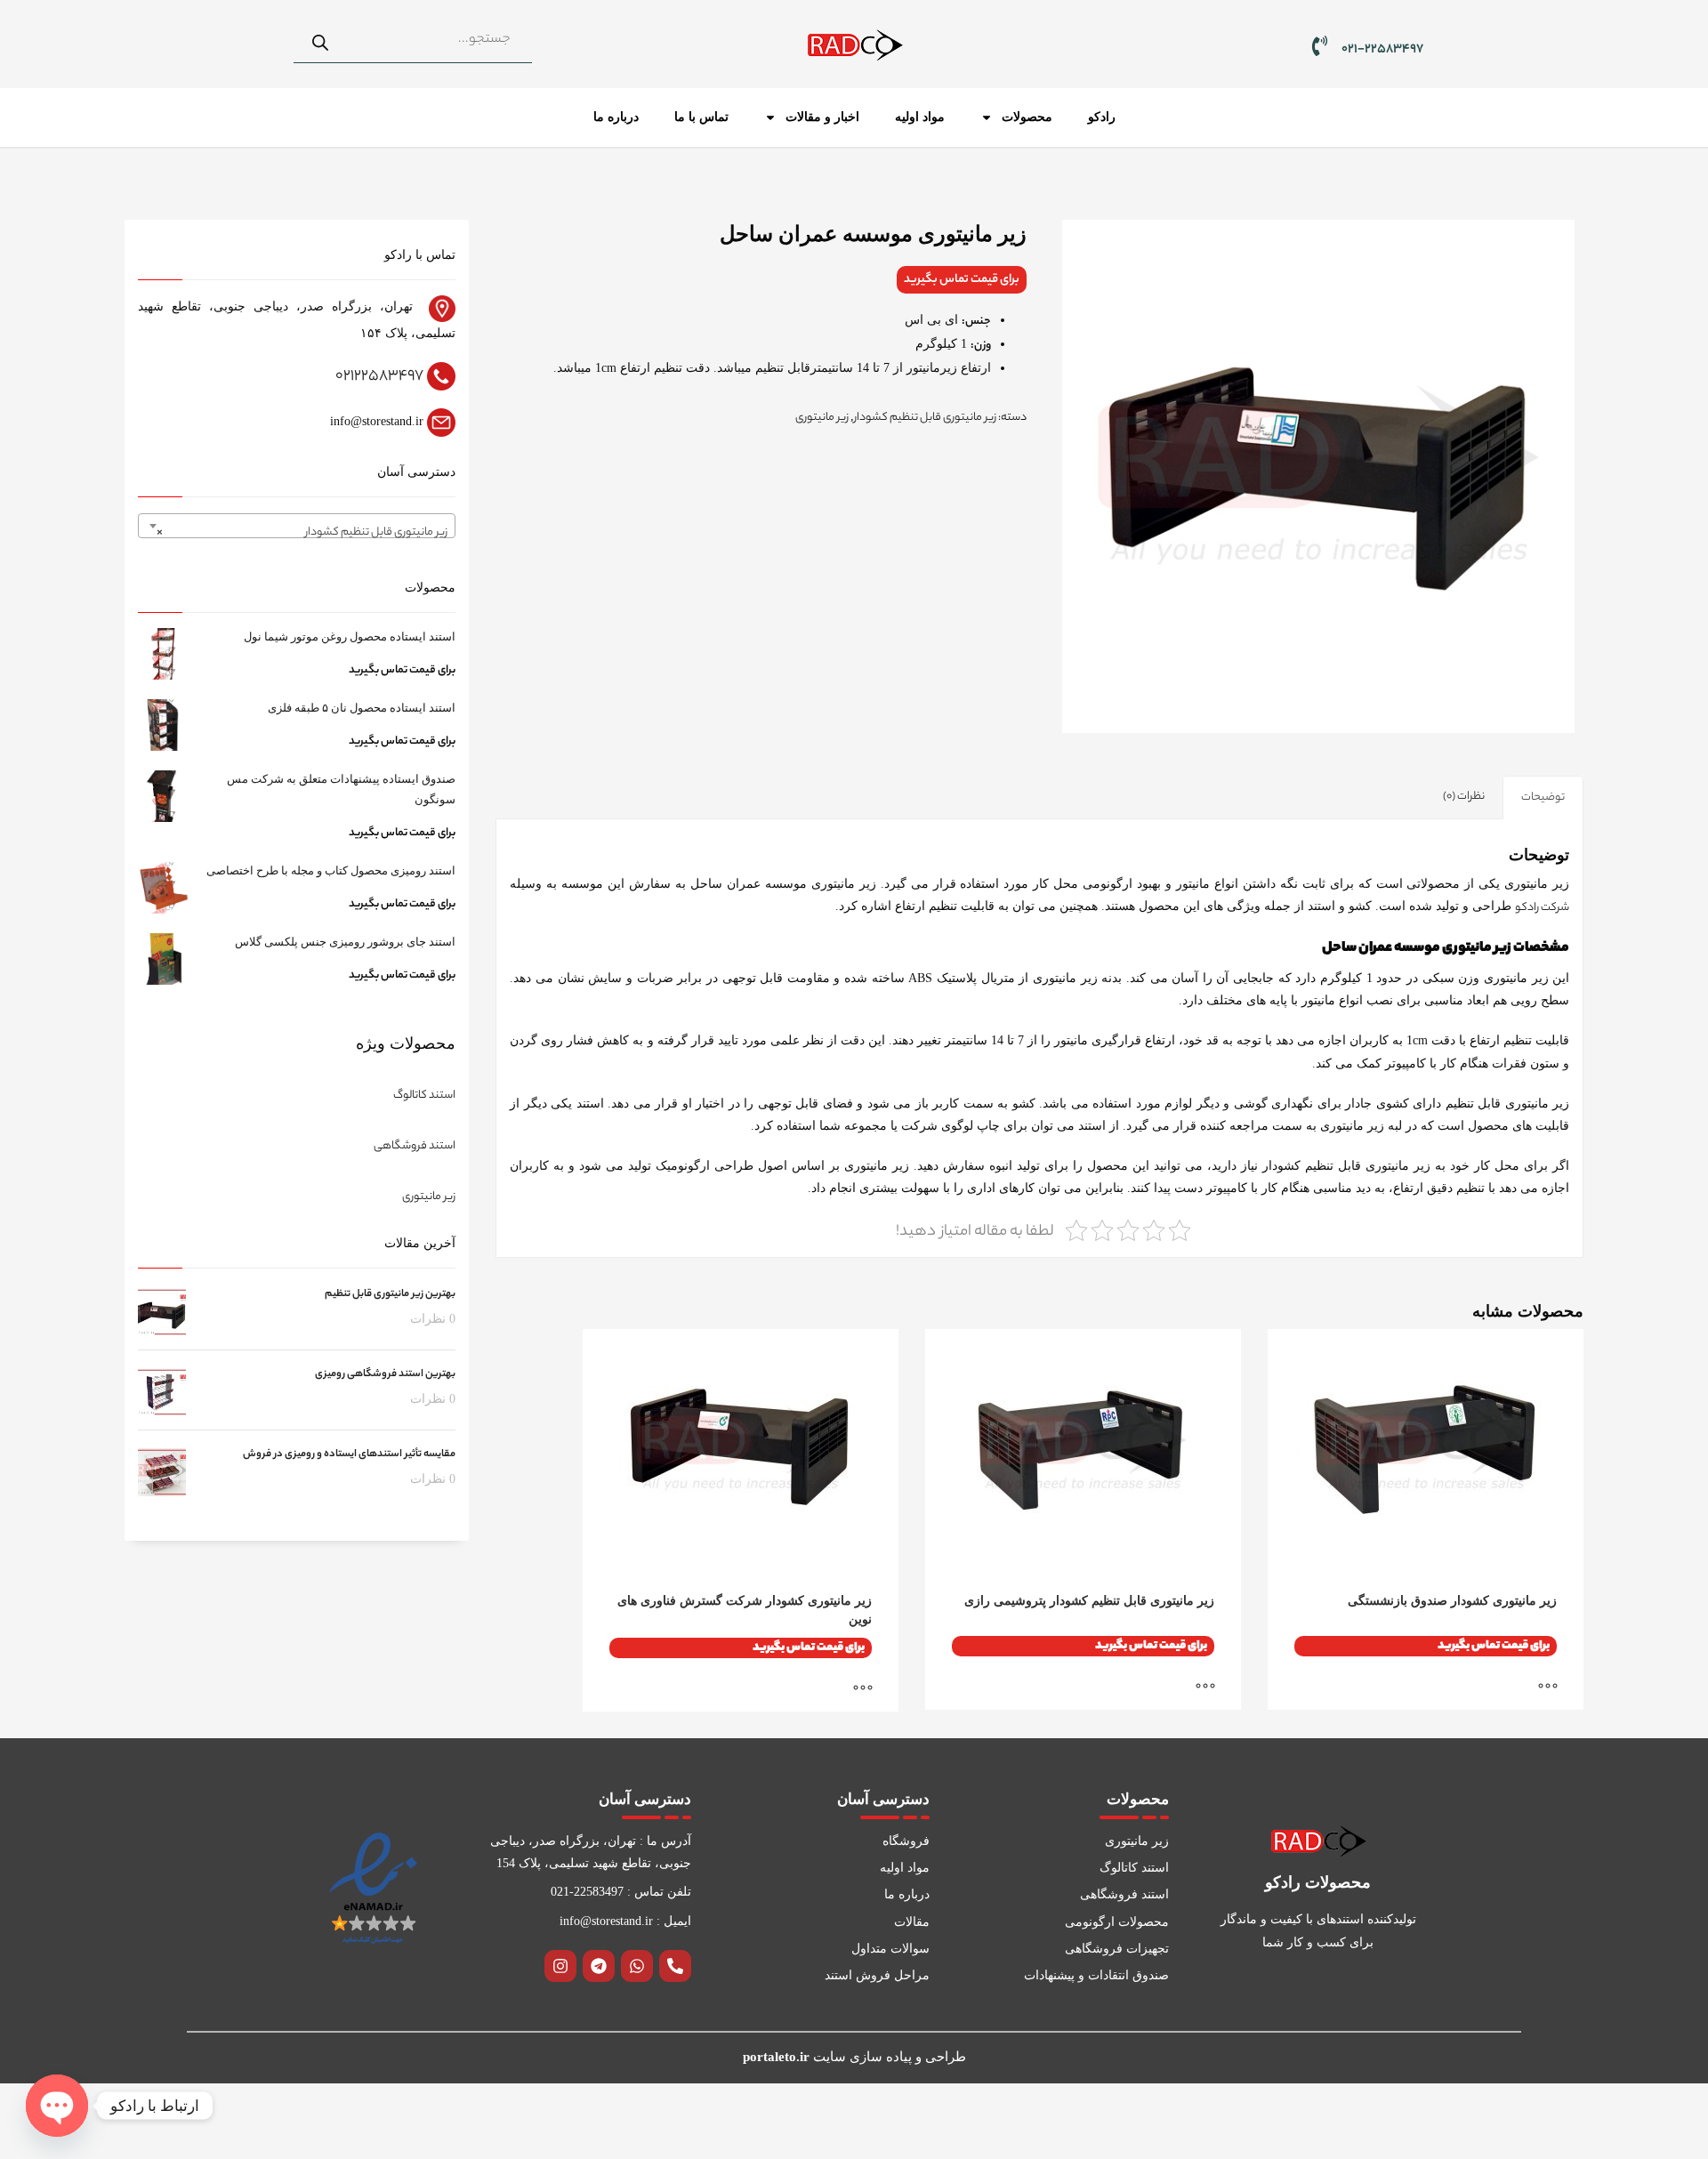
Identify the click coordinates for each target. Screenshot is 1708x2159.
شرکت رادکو (1542, 908)
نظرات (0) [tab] (1464, 797)
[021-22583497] (1320, 46)
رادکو (1102, 117)
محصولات (1027, 117)
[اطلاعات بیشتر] (1557, 1688)
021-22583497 (1382, 50)
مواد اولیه (920, 117)
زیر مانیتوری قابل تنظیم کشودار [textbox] (302, 532)
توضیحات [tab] (1543, 798)
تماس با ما (701, 117)
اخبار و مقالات (822, 117)
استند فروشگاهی (415, 1146)
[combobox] (297, 526)
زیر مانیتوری (822, 418)
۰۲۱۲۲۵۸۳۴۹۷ (379, 376)
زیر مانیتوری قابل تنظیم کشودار (925, 418)
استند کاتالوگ (424, 1096)
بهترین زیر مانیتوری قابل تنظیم (390, 1294)
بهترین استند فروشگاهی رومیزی (385, 1374)
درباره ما (616, 117)
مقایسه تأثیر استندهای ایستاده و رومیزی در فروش (349, 1454)
